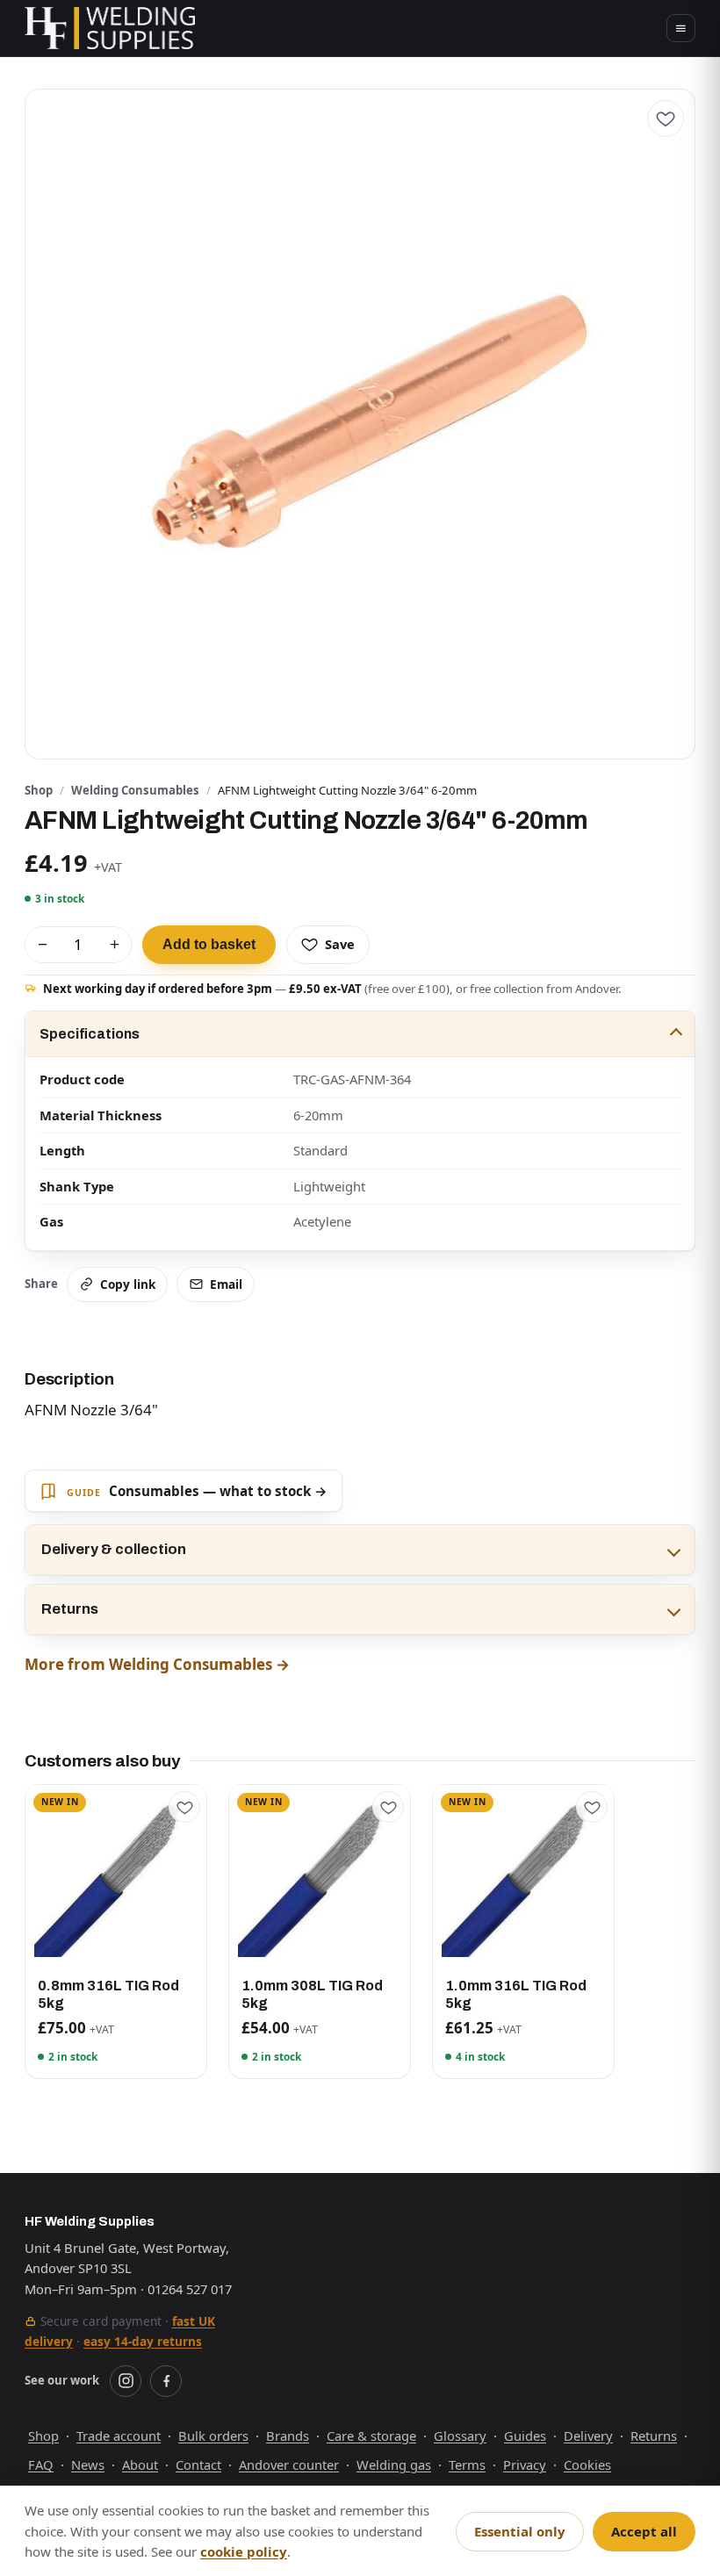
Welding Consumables (135, 790)
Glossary (460, 2436)
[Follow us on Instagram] (126, 2381)
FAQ (41, 2464)
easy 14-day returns (143, 2341)
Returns (70, 1609)
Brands (288, 2436)
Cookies (587, 2464)
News (88, 2464)
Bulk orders (213, 2436)
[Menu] (681, 29)
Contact (198, 2464)
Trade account (119, 2436)
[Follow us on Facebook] (166, 2381)
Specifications (90, 1034)
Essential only (520, 2531)
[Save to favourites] (666, 119)
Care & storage (371, 2436)
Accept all (644, 2531)
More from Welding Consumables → (157, 1664)
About (140, 2464)
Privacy (525, 2464)
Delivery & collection (114, 1549)
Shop (39, 790)
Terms (467, 2464)
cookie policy (244, 2551)
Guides (525, 2436)
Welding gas (394, 2464)
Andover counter (289, 2464)
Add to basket (209, 944)
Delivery (588, 2436)
